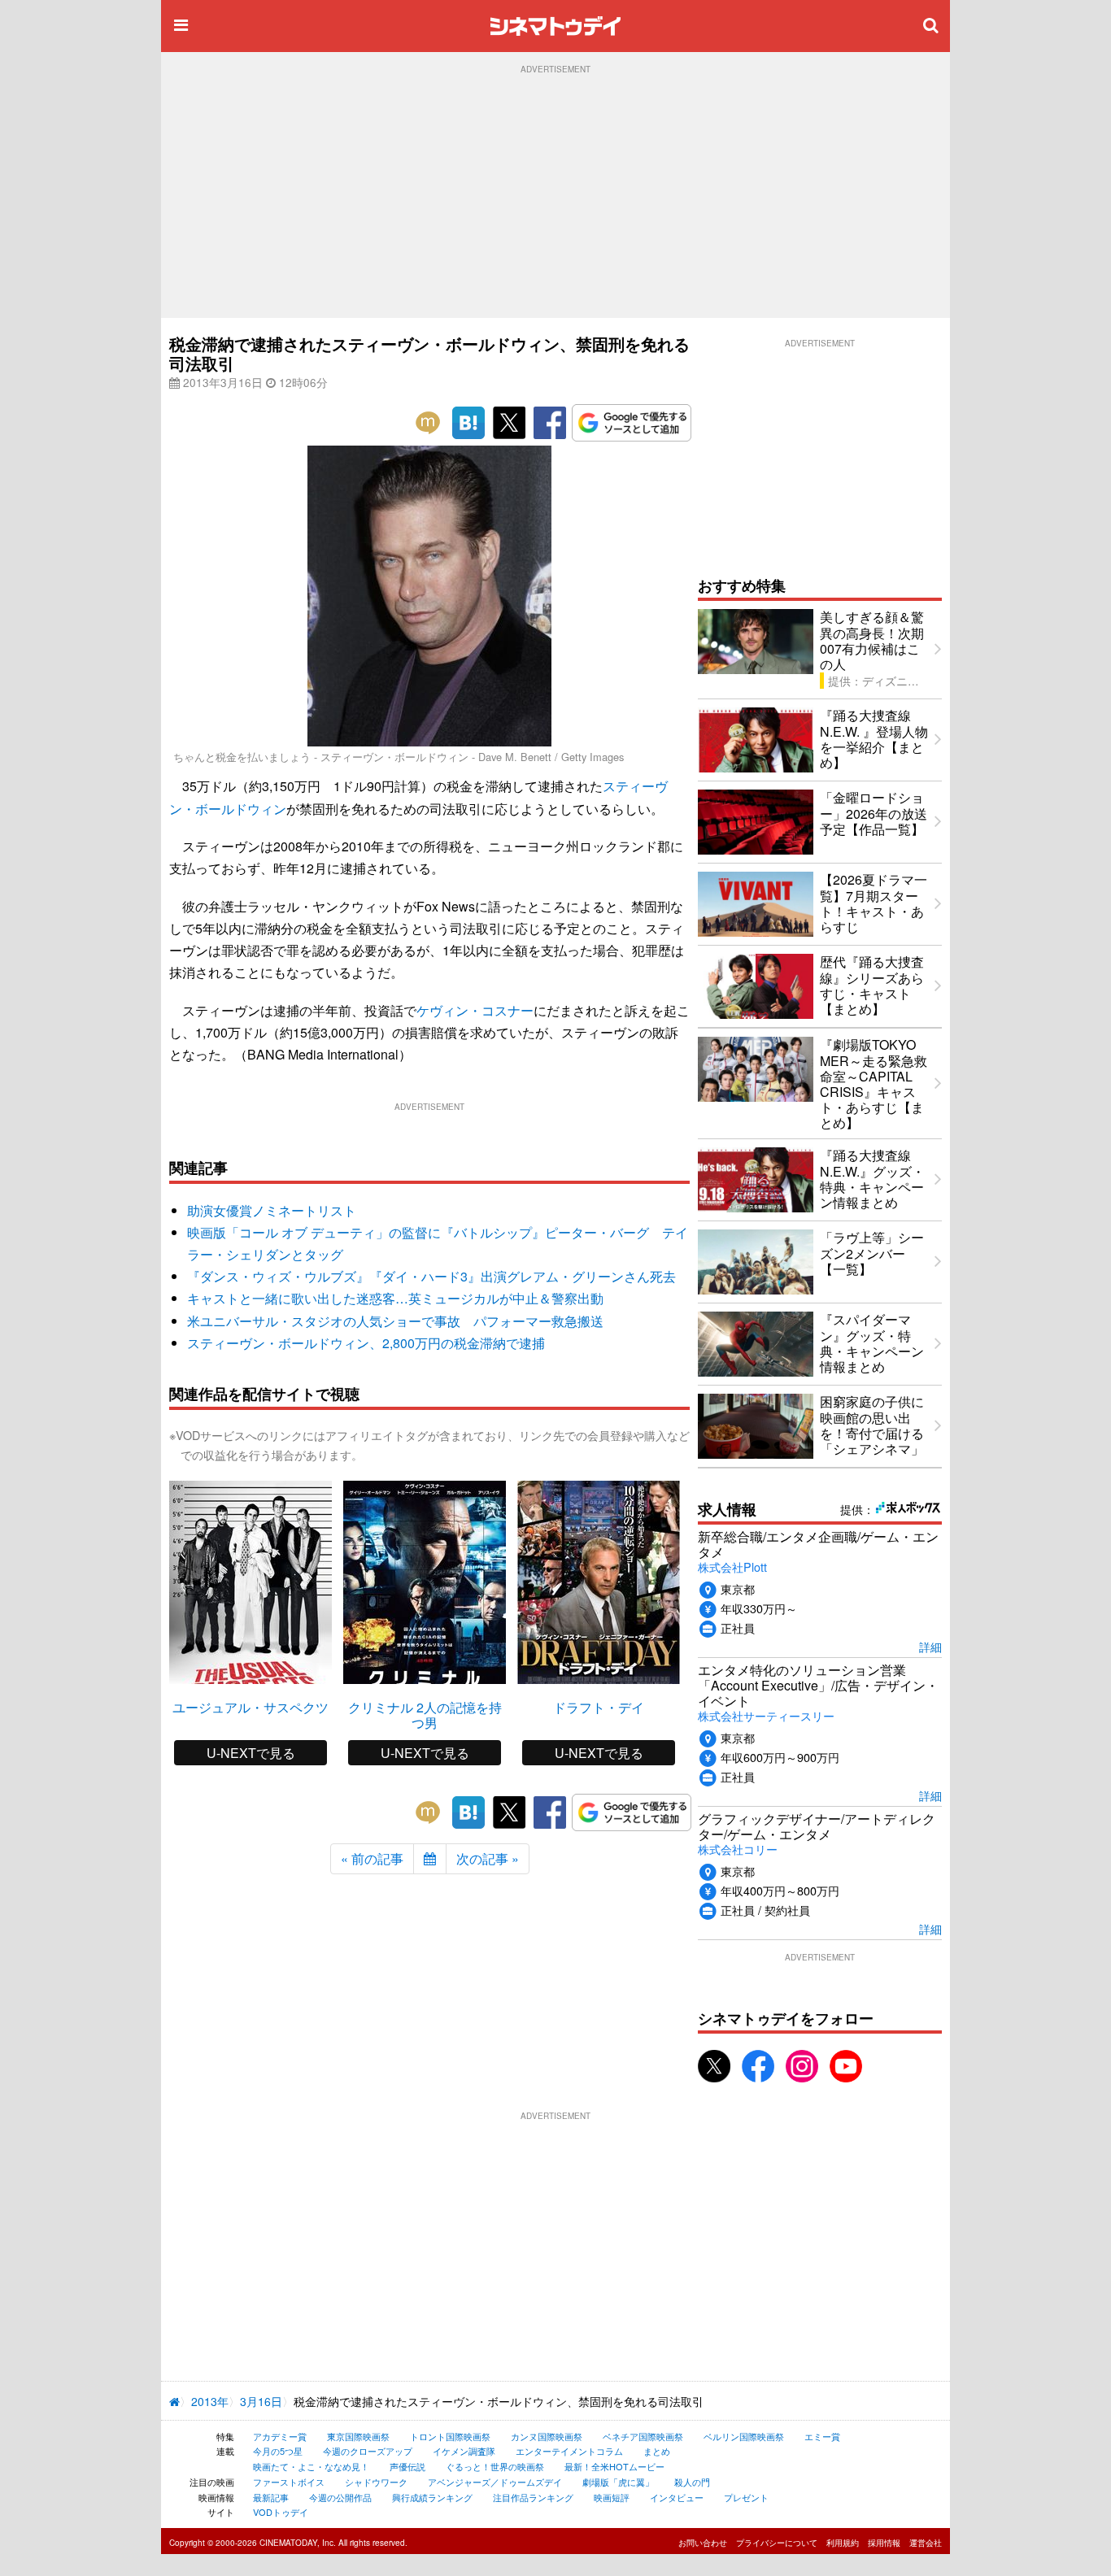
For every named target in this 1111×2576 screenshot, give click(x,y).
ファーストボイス (289, 2482)
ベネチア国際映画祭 (643, 2436)
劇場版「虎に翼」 (618, 2482)
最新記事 (271, 2497)
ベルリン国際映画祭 (744, 2436)
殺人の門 (692, 2482)
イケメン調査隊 (464, 2451)
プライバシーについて (777, 2543)
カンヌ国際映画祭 (547, 2436)
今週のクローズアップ (368, 2451)
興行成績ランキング (432, 2497)
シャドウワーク (376, 2482)
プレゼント (746, 2497)
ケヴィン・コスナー (475, 1010)
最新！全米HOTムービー (614, 2466)
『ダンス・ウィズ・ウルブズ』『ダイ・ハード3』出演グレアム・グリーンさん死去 (431, 1276)
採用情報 (884, 2543)
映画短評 (612, 2497)
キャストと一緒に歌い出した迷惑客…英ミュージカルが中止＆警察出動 (395, 1298)
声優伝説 (407, 2466)
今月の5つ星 (278, 2451)
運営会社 (926, 2543)
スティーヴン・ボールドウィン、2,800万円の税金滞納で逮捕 (366, 1343)
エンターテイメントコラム (569, 2451)
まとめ (657, 2451)
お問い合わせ (703, 2543)
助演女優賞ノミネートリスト (272, 1210)
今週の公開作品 (340, 2497)
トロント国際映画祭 (450, 2436)
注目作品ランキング (533, 2497)
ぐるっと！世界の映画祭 (495, 2466)
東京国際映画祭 (358, 2436)
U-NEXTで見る (251, 1753)
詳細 (930, 1646)
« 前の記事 (372, 1858)
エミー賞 (822, 2436)
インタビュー (677, 2497)
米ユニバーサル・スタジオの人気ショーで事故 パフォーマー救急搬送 (395, 1321)
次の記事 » (488, 1858)
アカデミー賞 (280, 2436)
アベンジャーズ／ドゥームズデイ (495, 2482)
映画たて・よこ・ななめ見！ (311, 2466)
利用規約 (843, 2543)
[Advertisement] (555, 196)
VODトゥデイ (281, 2512)
